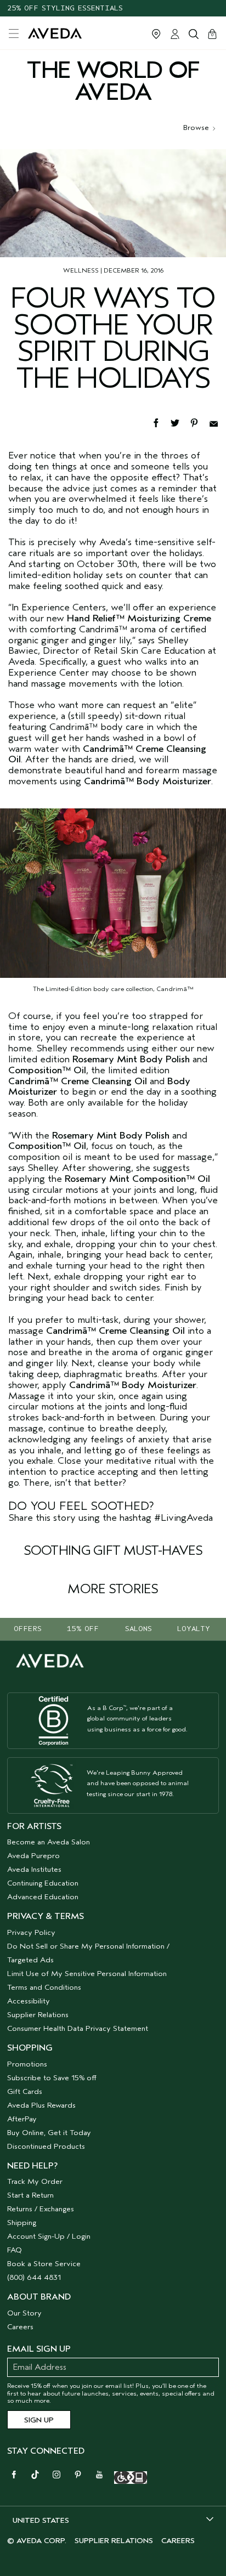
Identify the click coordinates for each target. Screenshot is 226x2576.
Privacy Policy (31, 1932)
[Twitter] (180, 422)
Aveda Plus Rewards (41, 2105)
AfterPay (22, 2119)
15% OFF (83, 1629)
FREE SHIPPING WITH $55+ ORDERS (73, 15)
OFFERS (28, 1629)
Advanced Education (43, 1897)
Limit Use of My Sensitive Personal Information (87, 1974)
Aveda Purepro (33, 1856)
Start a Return (30, 2195)
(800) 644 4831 (34, 2277)
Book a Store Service (44, 2264)
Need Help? (32, 2166)
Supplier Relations (38, 2015)
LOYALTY (194, 1629)
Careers (20, 2327)
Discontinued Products (46, 2146)
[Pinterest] (199, 422)
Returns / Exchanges (41, 2209)
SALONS (139, 1629)
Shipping (22, 2223)
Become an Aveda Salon (49, 1842)
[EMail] (217, 422)
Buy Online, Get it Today (49, 2133)
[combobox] (113, 2520)
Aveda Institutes (34, 1869)
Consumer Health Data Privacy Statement (78, 2028)
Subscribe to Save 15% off (52, 2078)
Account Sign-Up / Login (49, 2236)
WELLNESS (81, 270)
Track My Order (35, 2181)
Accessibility (29, 2001)
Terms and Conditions (44, 1987)
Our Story (24, 2313)
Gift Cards (25, 2091)
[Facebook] (161, 422)
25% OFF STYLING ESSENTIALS (65, 3)
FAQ (15, 2250)
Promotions (27, 2064)
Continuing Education (43, 1883)
